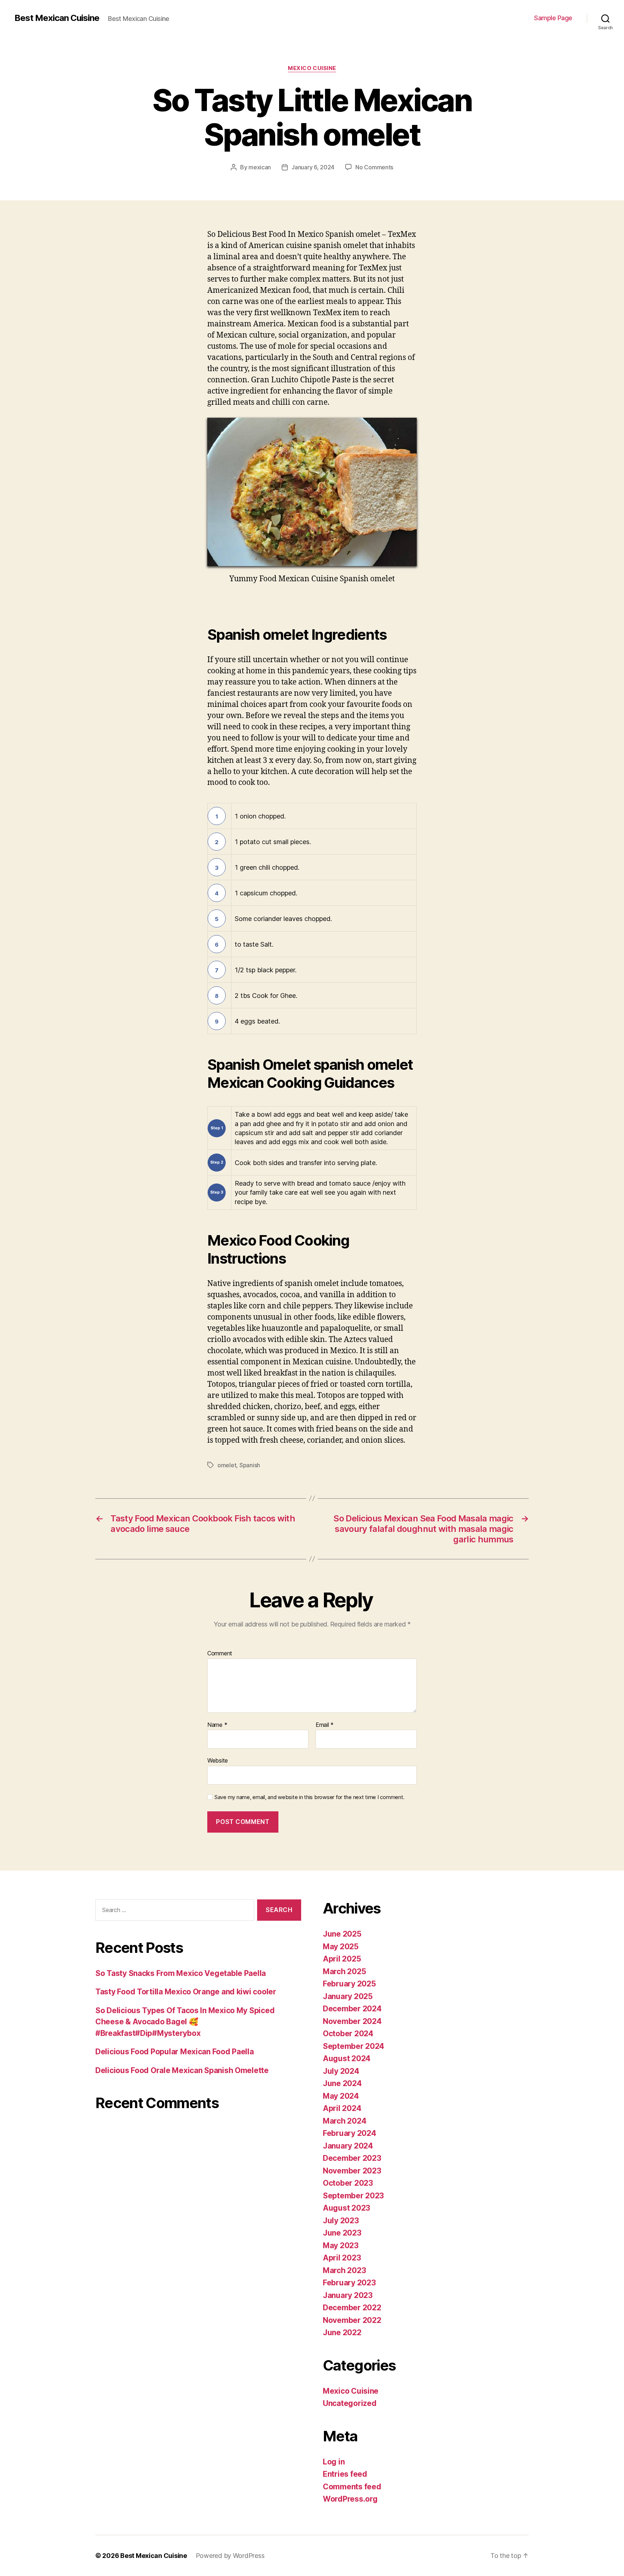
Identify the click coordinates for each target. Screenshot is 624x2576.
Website (218, 1760)
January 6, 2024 (313, 167)
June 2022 (342, 2332)
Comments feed (352, 2487)
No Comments (374, 167)
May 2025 (341, 1947)
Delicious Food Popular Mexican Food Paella (175, 2052)
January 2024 (348, 2146)
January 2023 (348, 2295)
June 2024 (342, 2083)
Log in (334, 2462)
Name (217, 1725)
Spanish (250, 1465)
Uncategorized (350, 2403)
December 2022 (352, 2308)
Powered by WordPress (230, 2556)
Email (325, 1725)
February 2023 (349, 2283)
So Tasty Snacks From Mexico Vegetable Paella (181, 1973)
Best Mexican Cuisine (57, 18)
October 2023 (348, 2183)
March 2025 (344, 1971)
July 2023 (341, 2221)
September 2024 (354, 2046)
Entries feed (345, 2474)
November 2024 (352, 2021)
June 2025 (342, 1934)
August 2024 (347, 2058)
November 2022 (352, 2320)
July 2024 (341, 2071)
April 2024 (342, 2108)
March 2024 (344, 2121)
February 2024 (350, 2133)
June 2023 (342, 2233)
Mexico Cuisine (312, 68)
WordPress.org (350, 2499)
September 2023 (353, 2196)
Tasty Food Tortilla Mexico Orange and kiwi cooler (186, 1992)
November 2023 (352, 2171)
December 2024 (352, 2009)
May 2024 (341, 2096)
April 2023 (342, 2258)
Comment (220, 1654)
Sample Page (553, 18)
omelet (227, 1465)
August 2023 (346, 2208)
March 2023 (344, 2270)
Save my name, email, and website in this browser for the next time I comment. (309, 1797)
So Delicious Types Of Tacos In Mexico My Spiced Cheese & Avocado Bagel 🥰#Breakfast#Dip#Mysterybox (185, 2022)
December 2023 (352, 2158)
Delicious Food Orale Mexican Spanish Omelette (182, 2070)
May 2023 (341, 2245)
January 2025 (348, 1996)
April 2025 (342, 1959)
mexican (260, 167)
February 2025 (349, 1984)
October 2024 (348, 2034)
